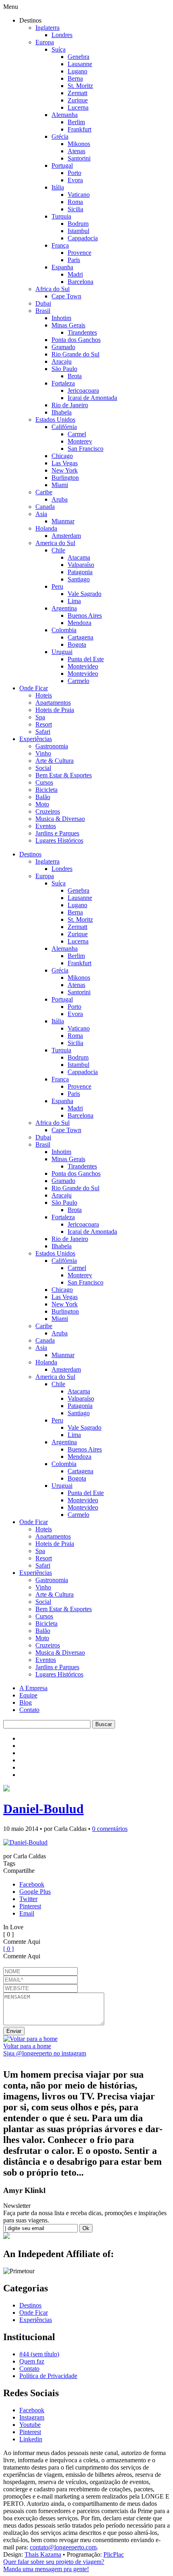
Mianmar (63, 521)
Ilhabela (62, 412)
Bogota (77, 645)
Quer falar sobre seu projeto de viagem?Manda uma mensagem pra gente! (54, 2565)
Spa (40, 717)
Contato (29, 1710)
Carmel (77, 434)
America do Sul (55, 543)
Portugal (62, 166)
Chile (58, 550)
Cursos (44, 782)
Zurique (78, 100)
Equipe (28, 1695)
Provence (79, 253)
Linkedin (31, 2439)
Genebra (78, 57)
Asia (41, 514)
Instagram (32, 2417)
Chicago (62, 456)
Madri (75, 274)
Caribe (44, 492)
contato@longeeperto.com (63, 2547)
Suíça (59, 49)
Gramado (63, 347)
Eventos (46, 826)
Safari (43, 732)
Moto (42, 804)
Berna (75, 78)
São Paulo (64, 369)
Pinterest (30, 1906)
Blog (26, 1702)
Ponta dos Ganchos (76, 340)
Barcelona (80, 282)
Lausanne (80, 64)
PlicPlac (114, 2554)
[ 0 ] (8, 1949)
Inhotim (61, 318)
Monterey (80, 441)
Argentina (64, 608)
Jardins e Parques (57, 833)
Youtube (30, 2425)
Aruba (60, 499)
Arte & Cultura (55, 761)
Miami (60, 485)
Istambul (78, 231)
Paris (74, 260)
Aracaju (62, 361)
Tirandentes (82, 332)
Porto (74, 173)
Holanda (46, 528)
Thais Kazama (43, 2554)
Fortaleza (63, 383)
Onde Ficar (34, 688)
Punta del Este (86, 659)
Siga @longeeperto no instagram (45, 2053)
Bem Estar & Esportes (64, 775)
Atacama (79, 557)
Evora (75, 180)
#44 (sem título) (39, 2354)
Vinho (43, 753)
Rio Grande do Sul (75, 354)
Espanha (62, 267)
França (60, 245)
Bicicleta (46, 790)
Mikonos (79, 144)
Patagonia (80, 572)
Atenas (76, 151)
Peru (57, 586)
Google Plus (35, 1892)
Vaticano (79, 195)
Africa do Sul (53, 289)
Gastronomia (52, 746)
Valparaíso (81, 565)
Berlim (76, 122)
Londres (62, 35)
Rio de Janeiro (70, 405)
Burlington (65, 478)
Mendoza (79, 623)
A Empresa (33, 1688)
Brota (75, 376)
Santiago (79, 579)
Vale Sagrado (84, 594)
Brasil (43, 311)
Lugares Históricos (59, 840)
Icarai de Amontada (92, 398)
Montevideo (83, 666)
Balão (43, 797)
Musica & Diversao (60, 819)
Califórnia (64, 427)
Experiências (36, 739)
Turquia (61, 216)
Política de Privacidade (48, 2376)
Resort (44, 724)
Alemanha (65, 115)
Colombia (64, 630)
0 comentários (110, 1829)
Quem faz (32, 2361)
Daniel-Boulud (43, 1809)
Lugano (77, 71)
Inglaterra (47, 28)
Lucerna (78, 107)
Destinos (30, 854)
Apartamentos (53, 703)
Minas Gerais (68, 325)
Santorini (79, 158)
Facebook (32, 1884)
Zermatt (77, 93)
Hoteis (44, 695)
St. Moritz (80, 86)
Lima (74, 601)
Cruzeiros (48, 811)
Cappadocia (83, 238)
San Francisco (85, 449)
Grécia (60, 136)
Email (27, 1913)
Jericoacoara (83, 390)
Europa (45, 42)
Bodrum (78, 224)
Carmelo (78, 681)
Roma (75, 202)
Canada (45, 507)
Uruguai (62, 652)
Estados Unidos (55, 420)
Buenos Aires (85, 615)
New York (65, 470)
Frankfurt (79, 129)
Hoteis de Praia (55, 710)
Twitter (28, 1899)
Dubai (43, 303)
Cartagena (80, 637)
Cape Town (66, 296)
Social (43, 768)
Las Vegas (65, 463)
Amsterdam (66, 536)
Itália (58, 187)
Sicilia (75, 209)
